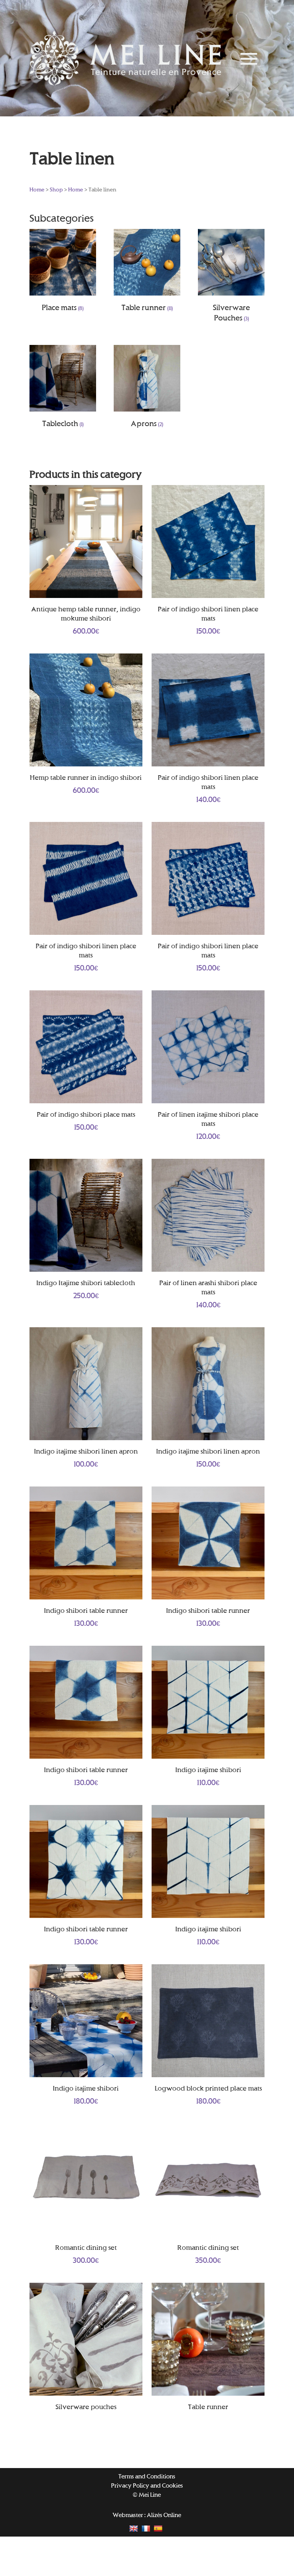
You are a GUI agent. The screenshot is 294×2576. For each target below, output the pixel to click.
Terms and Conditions (147, 2476)
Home (37, 189)
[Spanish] (159, 2528)
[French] (147, 2528)
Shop (56, 189)
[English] (135, 2528)
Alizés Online (164, 2515)
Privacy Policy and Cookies (147, 2485)
